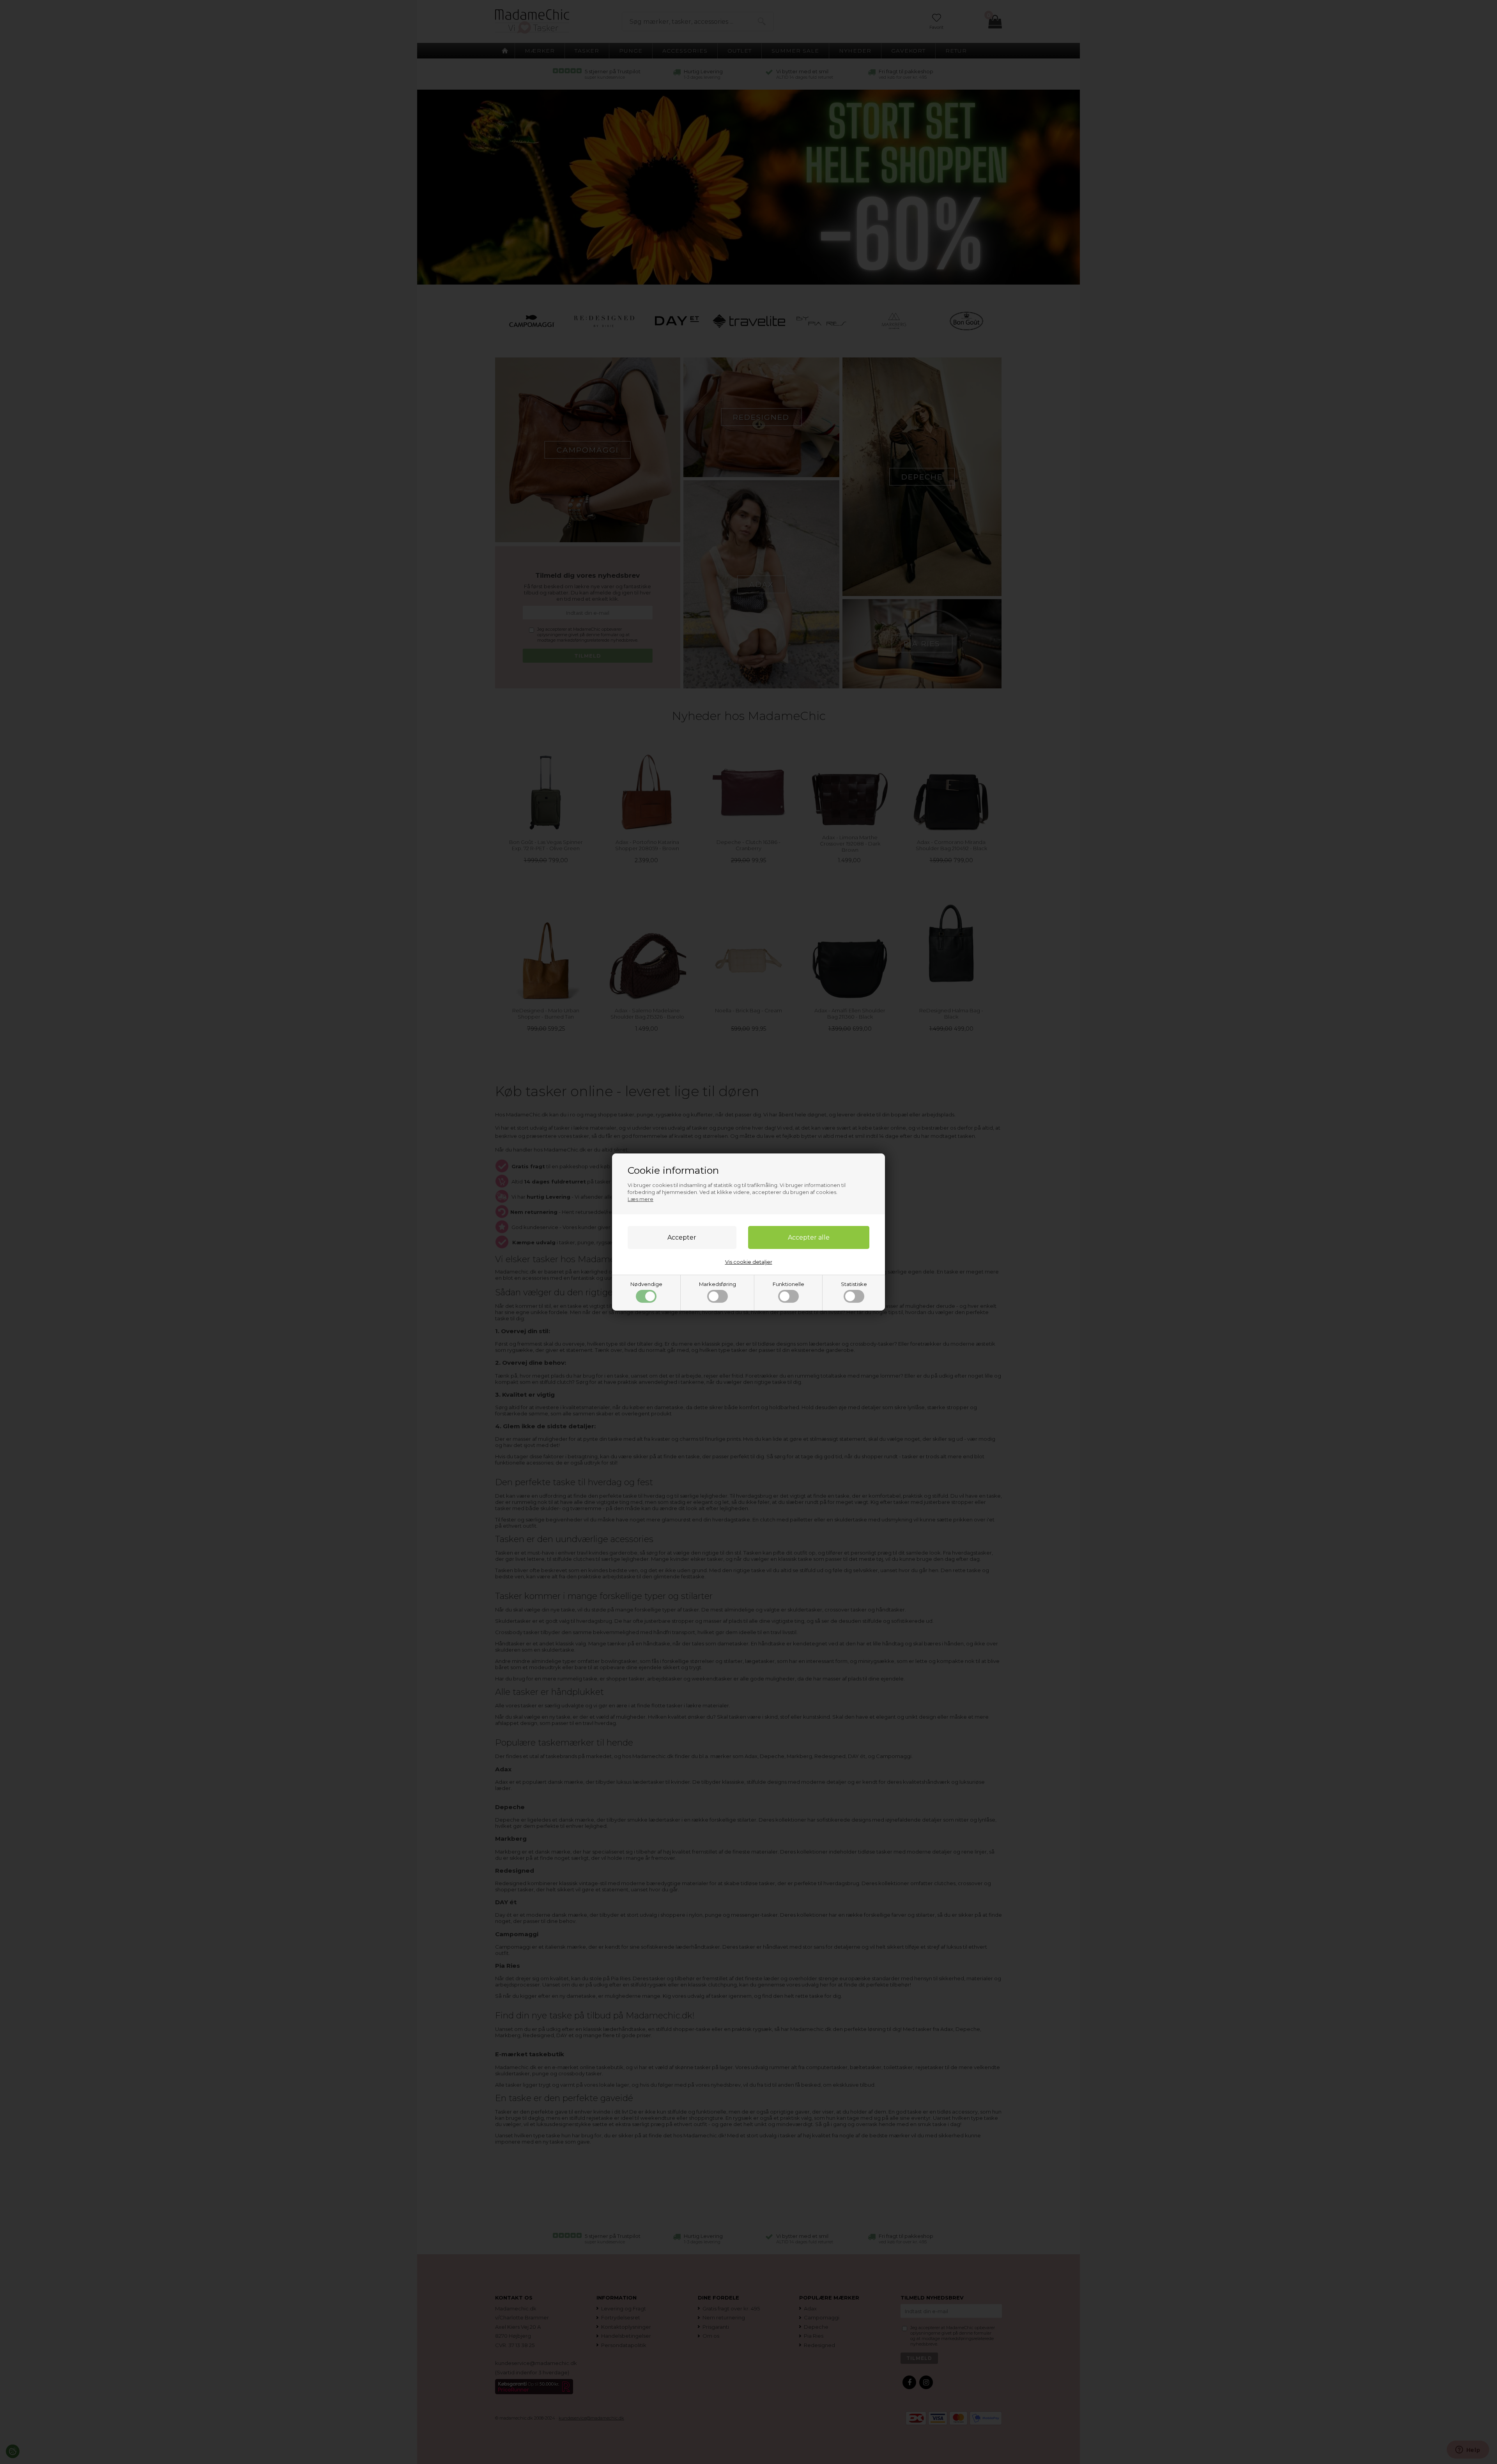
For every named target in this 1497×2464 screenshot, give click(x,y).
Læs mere (641, 1199)
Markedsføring (718, 1284)
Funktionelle (788, 1284)
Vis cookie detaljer (749, 1262)
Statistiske (854, 1284)
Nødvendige (646, 1284)
